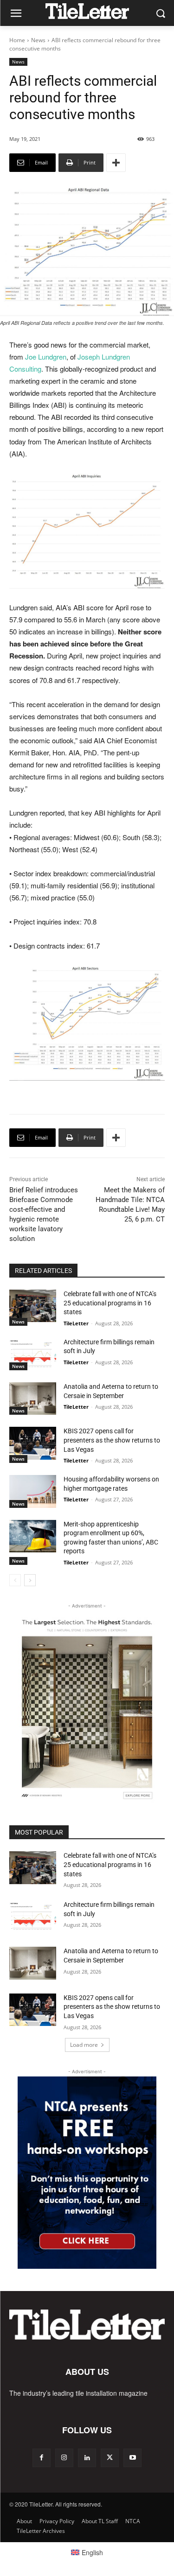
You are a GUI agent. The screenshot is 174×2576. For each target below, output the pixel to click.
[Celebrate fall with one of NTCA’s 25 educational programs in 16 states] (33, 1306)
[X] (110, 2458)
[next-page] (30, 1580)
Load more (84, 2045)
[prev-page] (15, 1580)
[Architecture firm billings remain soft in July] (33, 1354)
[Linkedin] (87, 2458)
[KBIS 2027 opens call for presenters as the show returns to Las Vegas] (33, 1443)
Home (17, 40)
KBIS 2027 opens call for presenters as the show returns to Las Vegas (112, 1440)
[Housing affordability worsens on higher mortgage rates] (33, 1491)
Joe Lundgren (46, 357)
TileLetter (76, 1323)
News (38, 40)
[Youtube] (132, 2458)
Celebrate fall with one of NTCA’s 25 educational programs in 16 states (110, 1303)
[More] (116, 163)
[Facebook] (42, 2458)
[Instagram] (64, 2458)
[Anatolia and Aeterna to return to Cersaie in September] (33, 1399)
